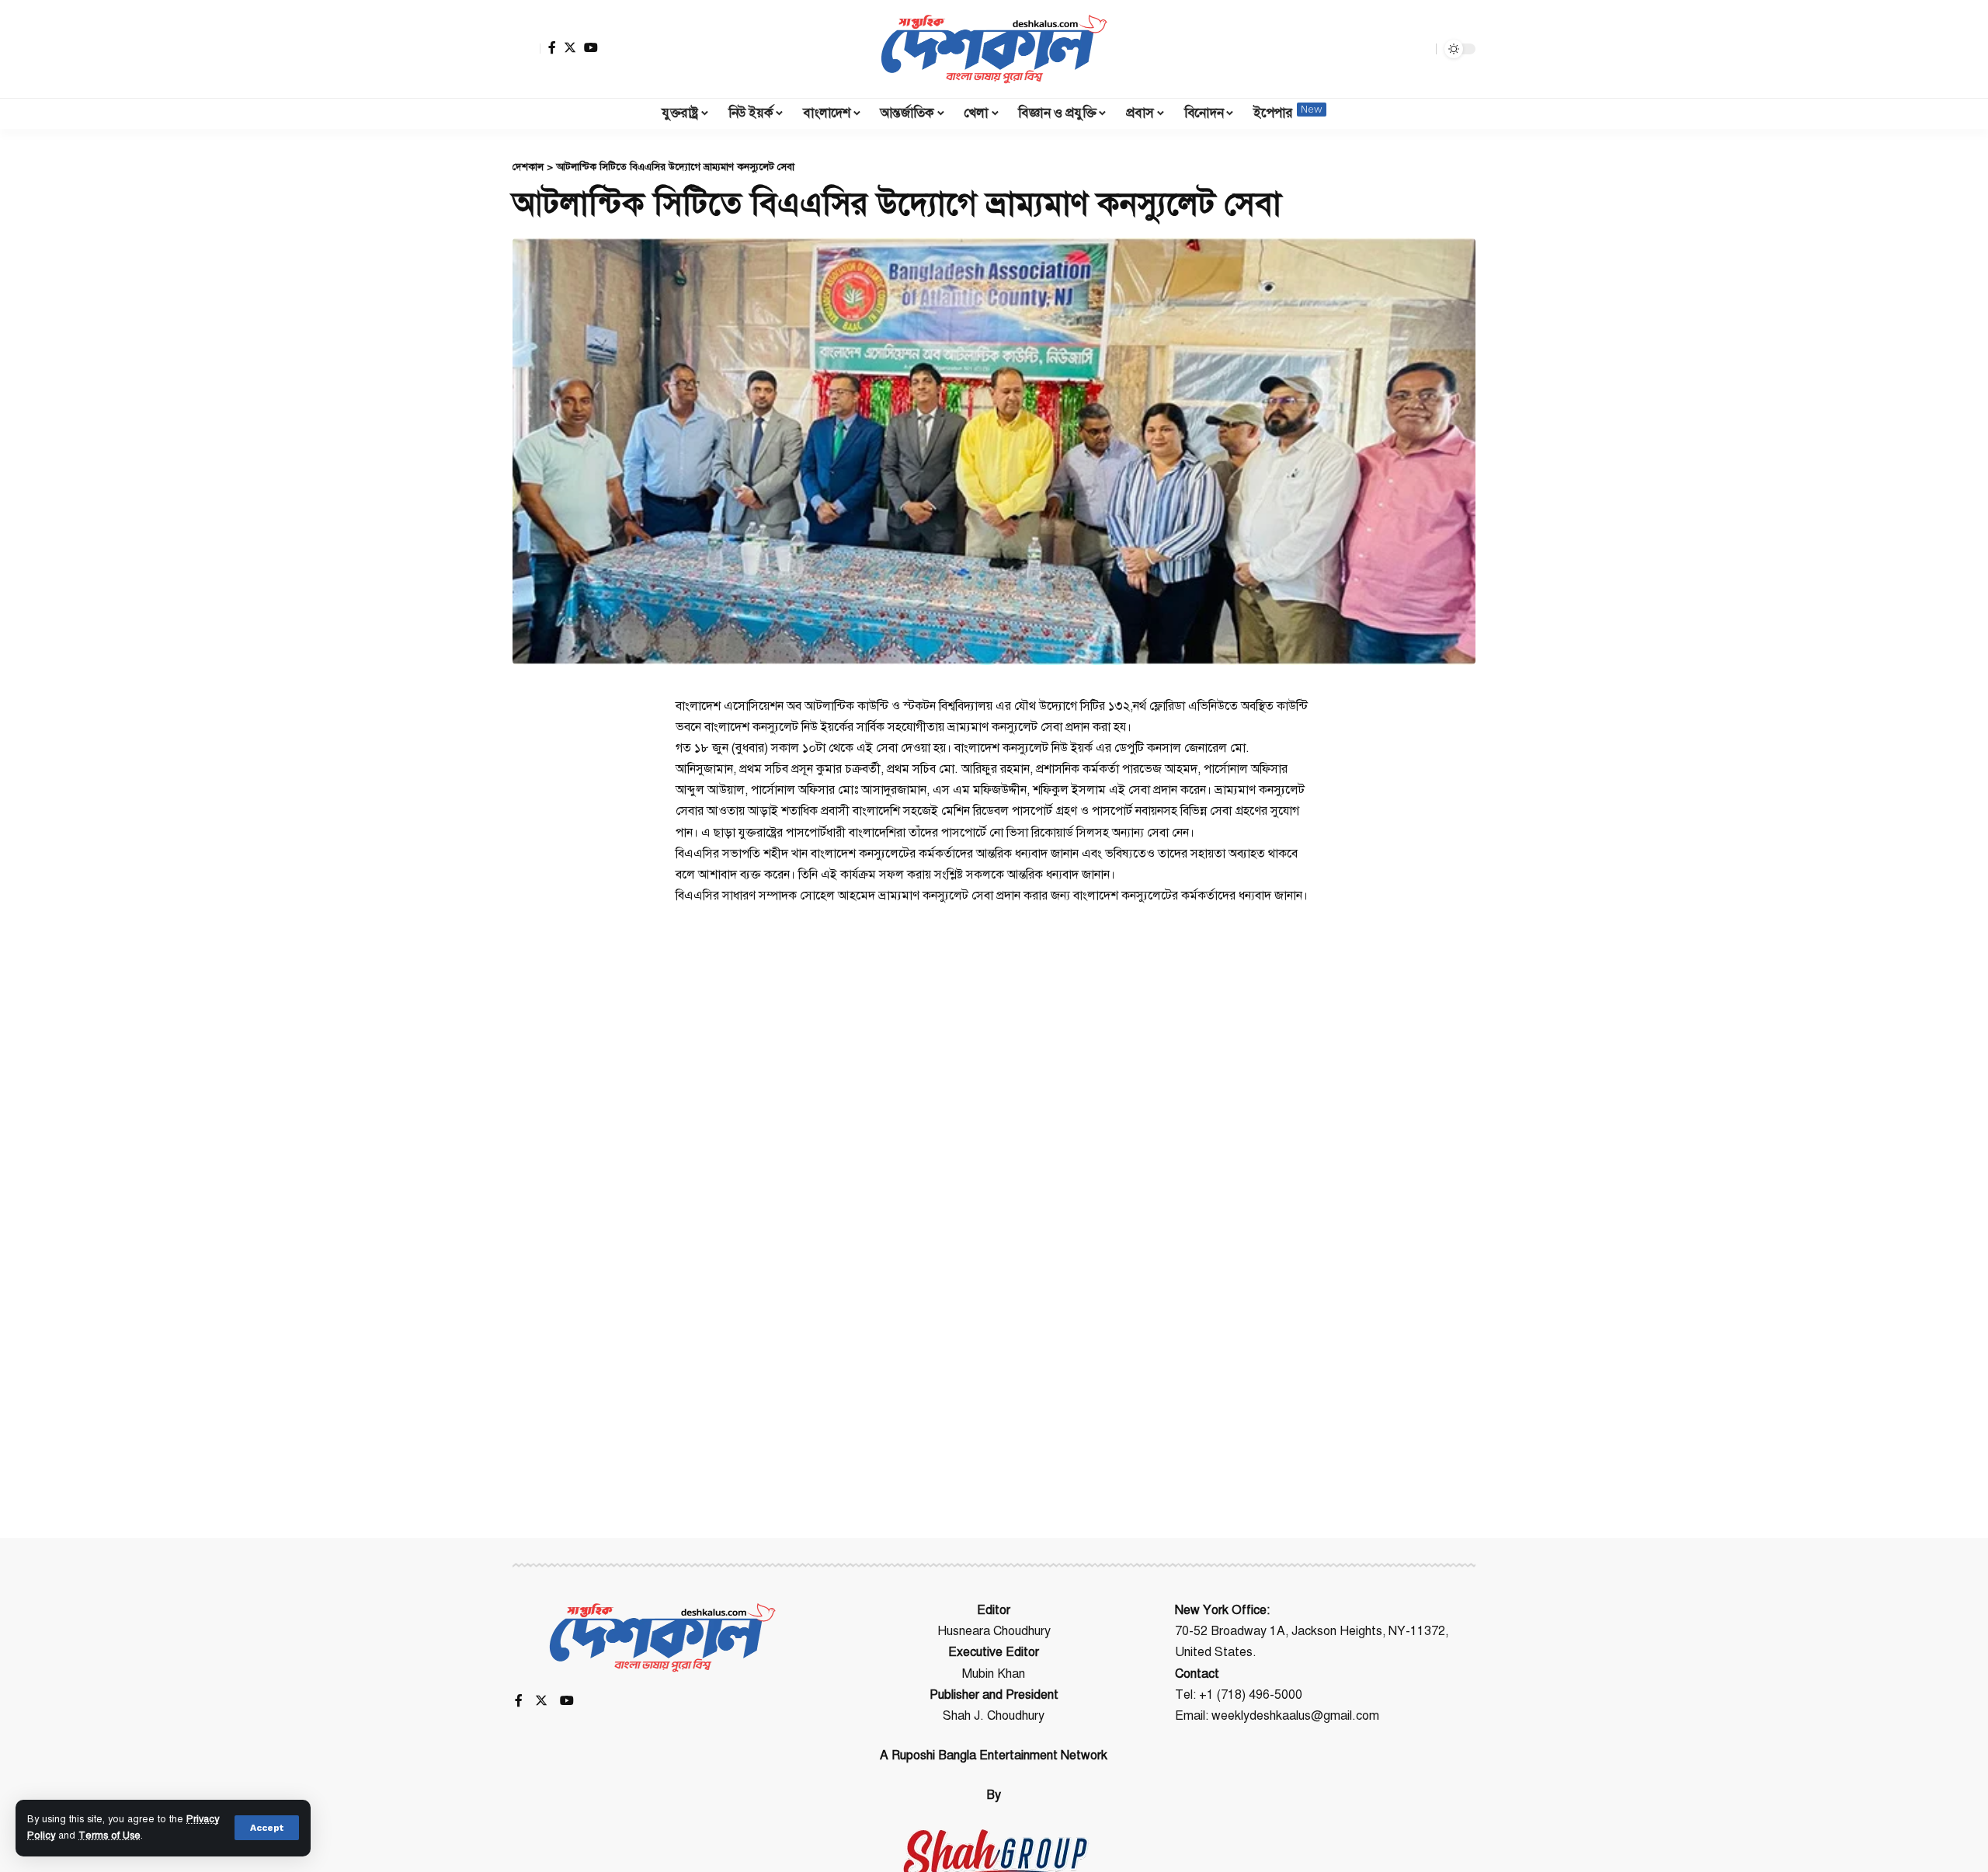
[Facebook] (552, 47)
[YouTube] (591, 47)
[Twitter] (570, 47)
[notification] (1397, 49)
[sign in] (527, 49)
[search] (1420, 49)
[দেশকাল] (994, 49)
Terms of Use (109, 1835)
